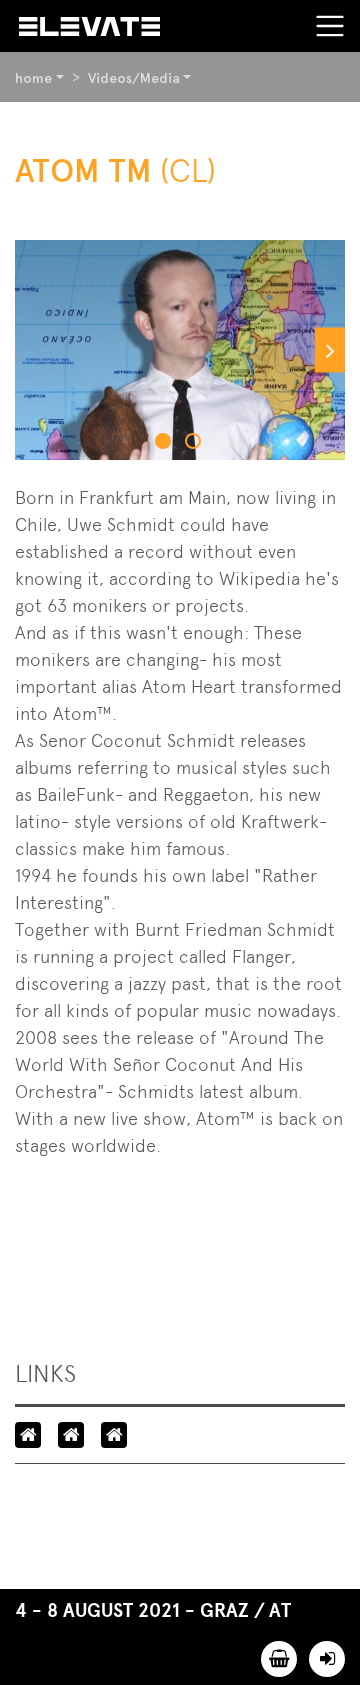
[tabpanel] (180, 350)
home (33, 78)
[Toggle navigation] (330, 26)
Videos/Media (134, 78)
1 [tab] (165, 443)
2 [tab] (195, 443)
